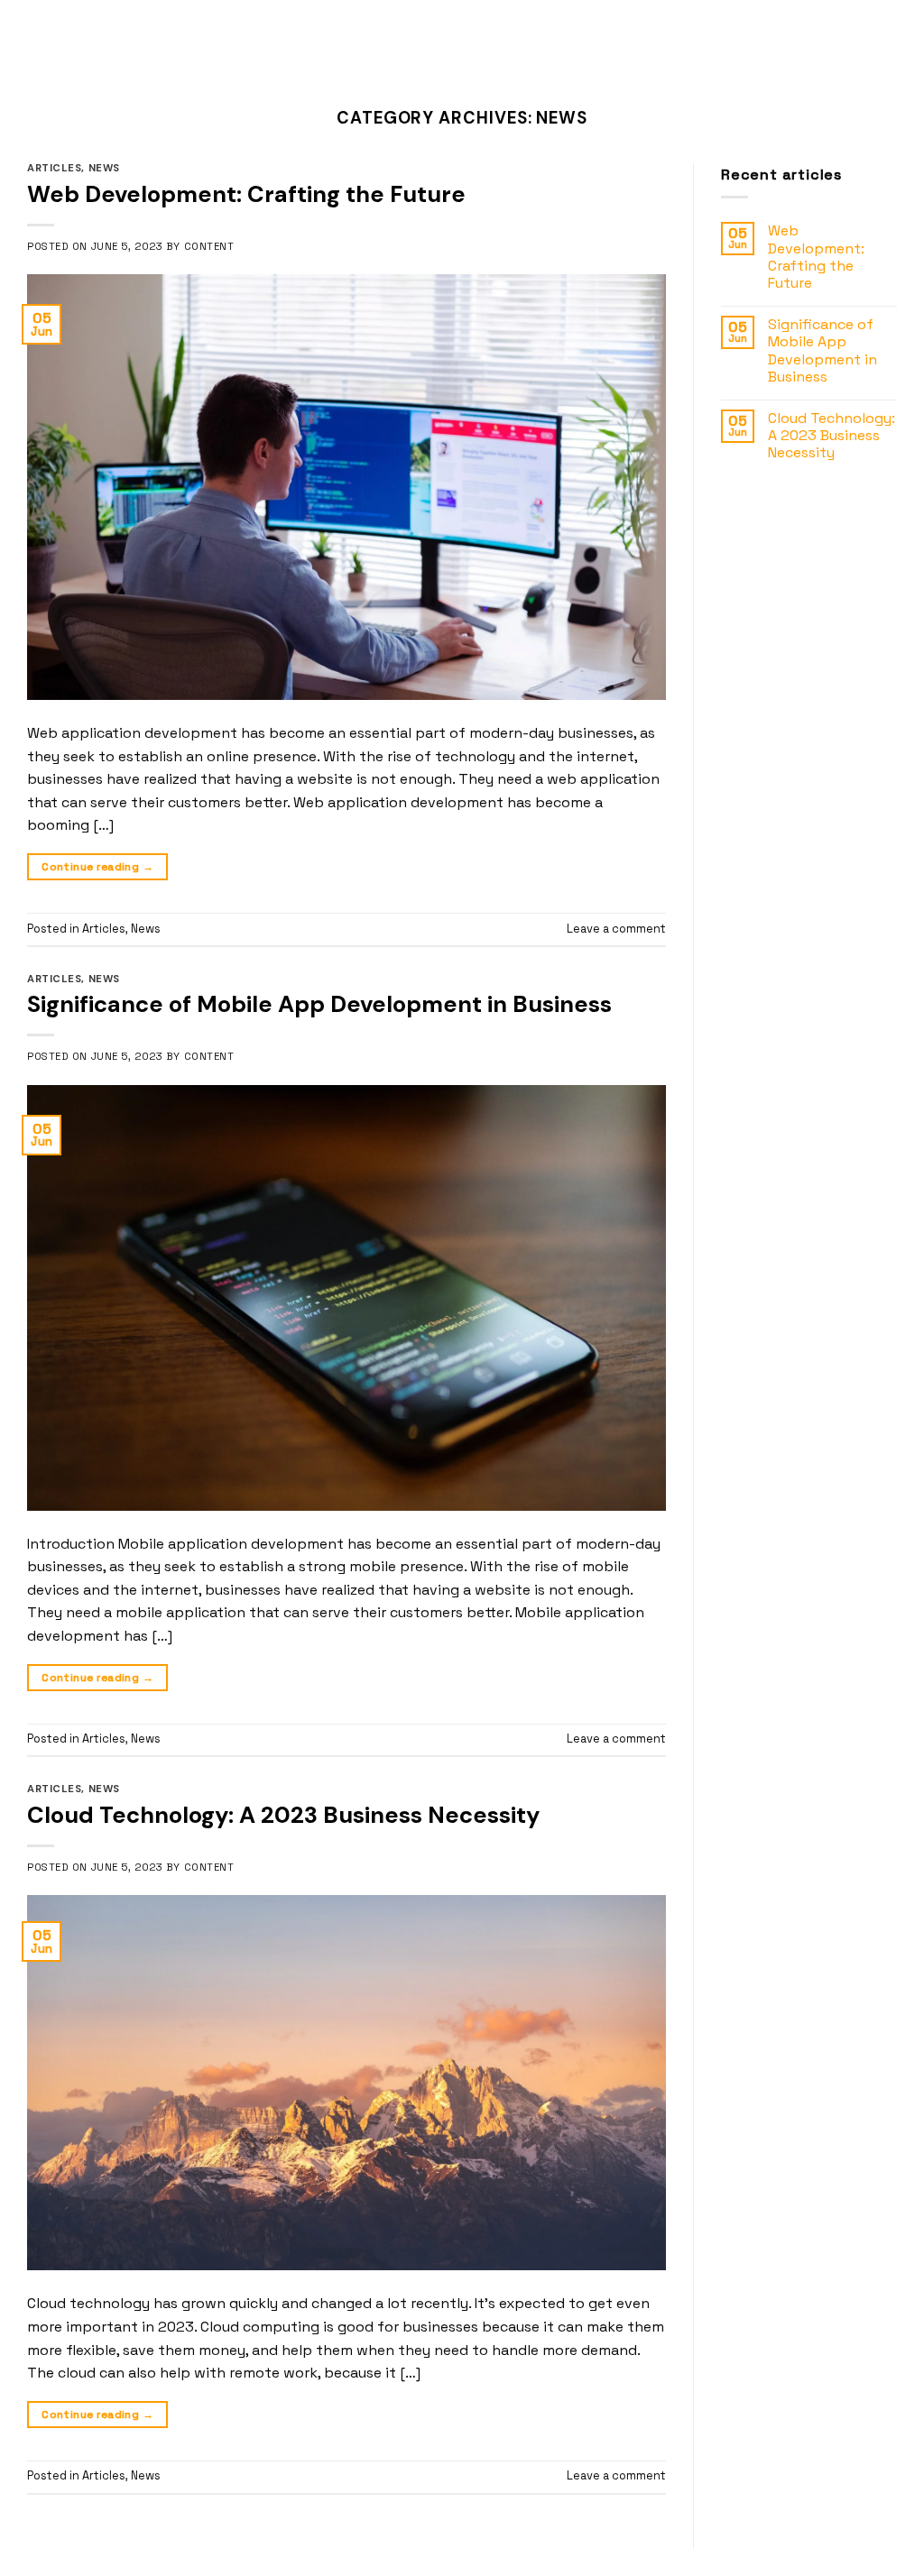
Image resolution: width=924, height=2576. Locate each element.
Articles (54, 168)
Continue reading (97, 867)
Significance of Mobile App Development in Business (319, 1004)
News (104, 168)
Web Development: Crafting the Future (246, 194)
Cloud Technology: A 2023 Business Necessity (283, 1815)
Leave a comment (616, 929)
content (209, 246)
